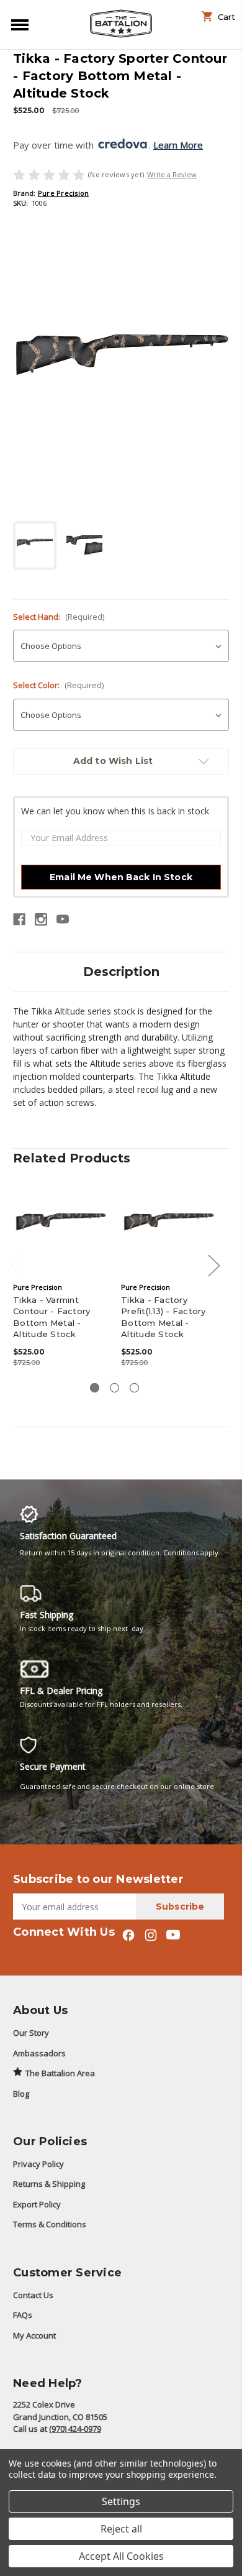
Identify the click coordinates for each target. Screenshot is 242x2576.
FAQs (23, 2315)
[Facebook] (19, 919)
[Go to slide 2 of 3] (114, 1388)
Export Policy (37, 2204)
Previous (16, 1265)
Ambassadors (39, 2053)
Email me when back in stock (121, 877)
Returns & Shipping (49, 2184)
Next (213, 1265)
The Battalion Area (60, 2073)
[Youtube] (63, 919)
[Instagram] (41, 919)
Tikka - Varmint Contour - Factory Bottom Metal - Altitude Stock (52, 1317)
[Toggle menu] (17, 24)
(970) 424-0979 (75, 2429)
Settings (121, 2501)
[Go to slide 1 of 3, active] (95, 1388)
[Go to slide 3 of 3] (134, 1388)
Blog (21, 2094)
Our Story (31, 2033)
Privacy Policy (38, 2164)
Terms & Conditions (50, 2224)
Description (121, 972)
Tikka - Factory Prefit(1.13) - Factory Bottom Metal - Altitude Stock (164, 1317)
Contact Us (33, 2295)
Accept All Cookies (121, 2556)
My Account (34, 2335)
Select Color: (58, 685)
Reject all (121, 2529)
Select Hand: (59, 617)
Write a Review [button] (172, 174)
